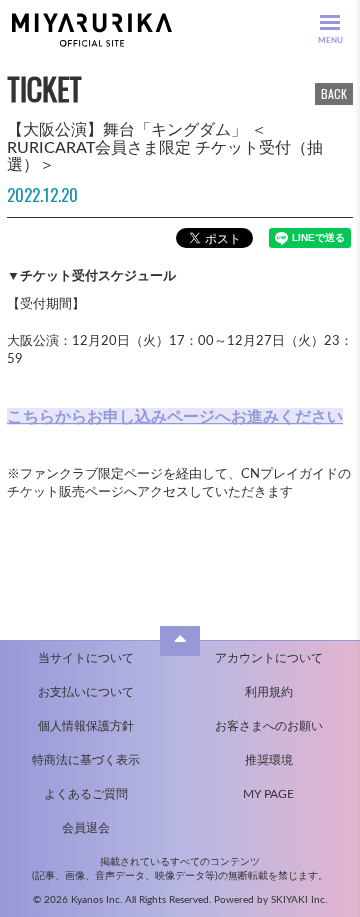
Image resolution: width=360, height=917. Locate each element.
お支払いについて (86, 692)
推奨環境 (269, 760)
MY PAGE (268, 794)
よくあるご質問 (86, 794)
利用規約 (269, 692)
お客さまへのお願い (269, 726)
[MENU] (330, 22)
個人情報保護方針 (86, 726)
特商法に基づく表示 (86, 760)
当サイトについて (86, 658)
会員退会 (86, 828)
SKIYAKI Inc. (299, 900)
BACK (334, 93)
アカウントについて (269, 658)
